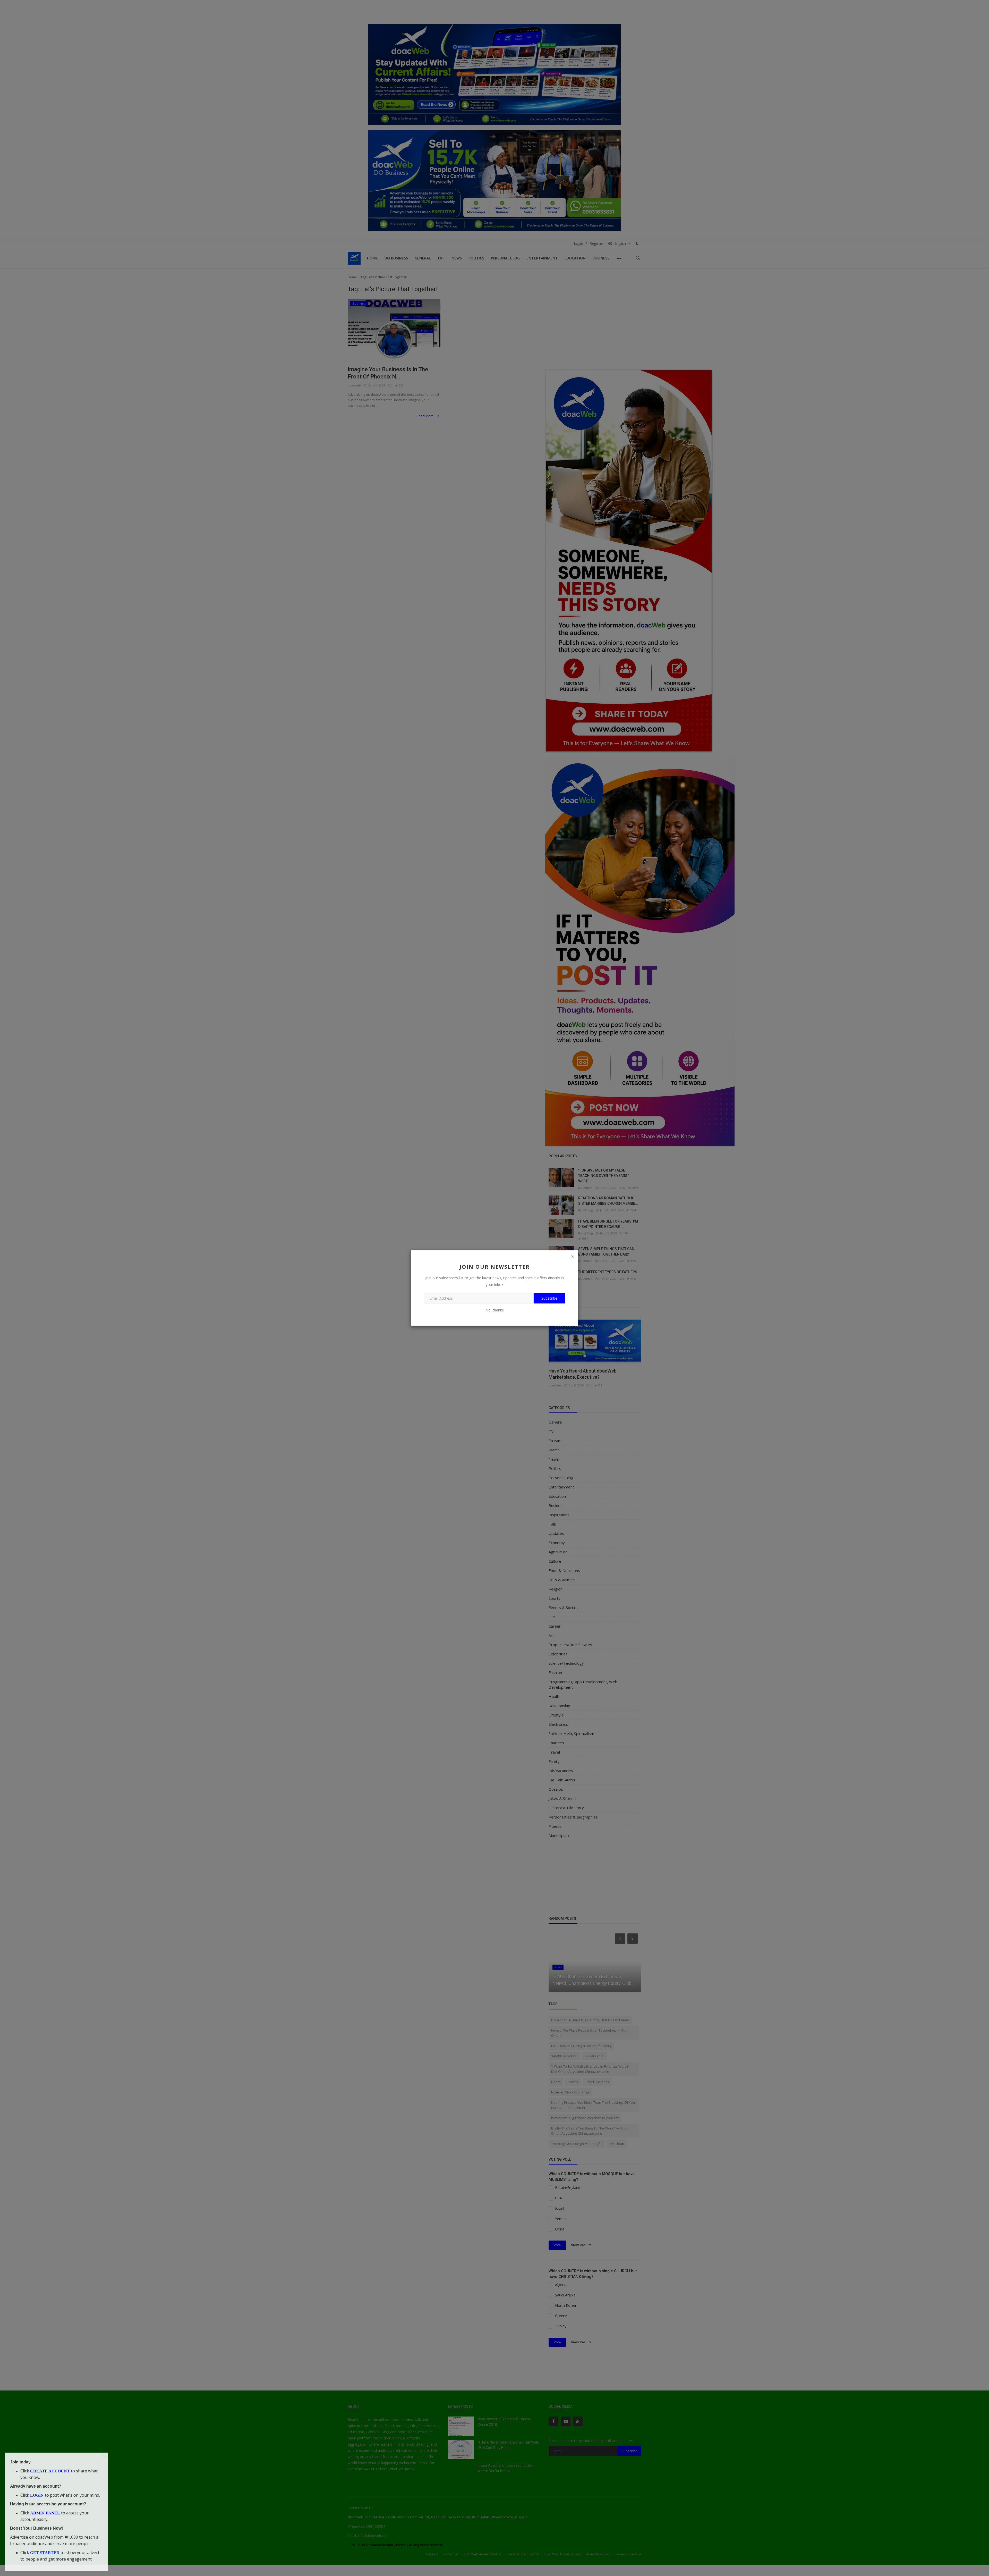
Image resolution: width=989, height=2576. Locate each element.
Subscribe (549, 1298)
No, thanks (495, 1310)
